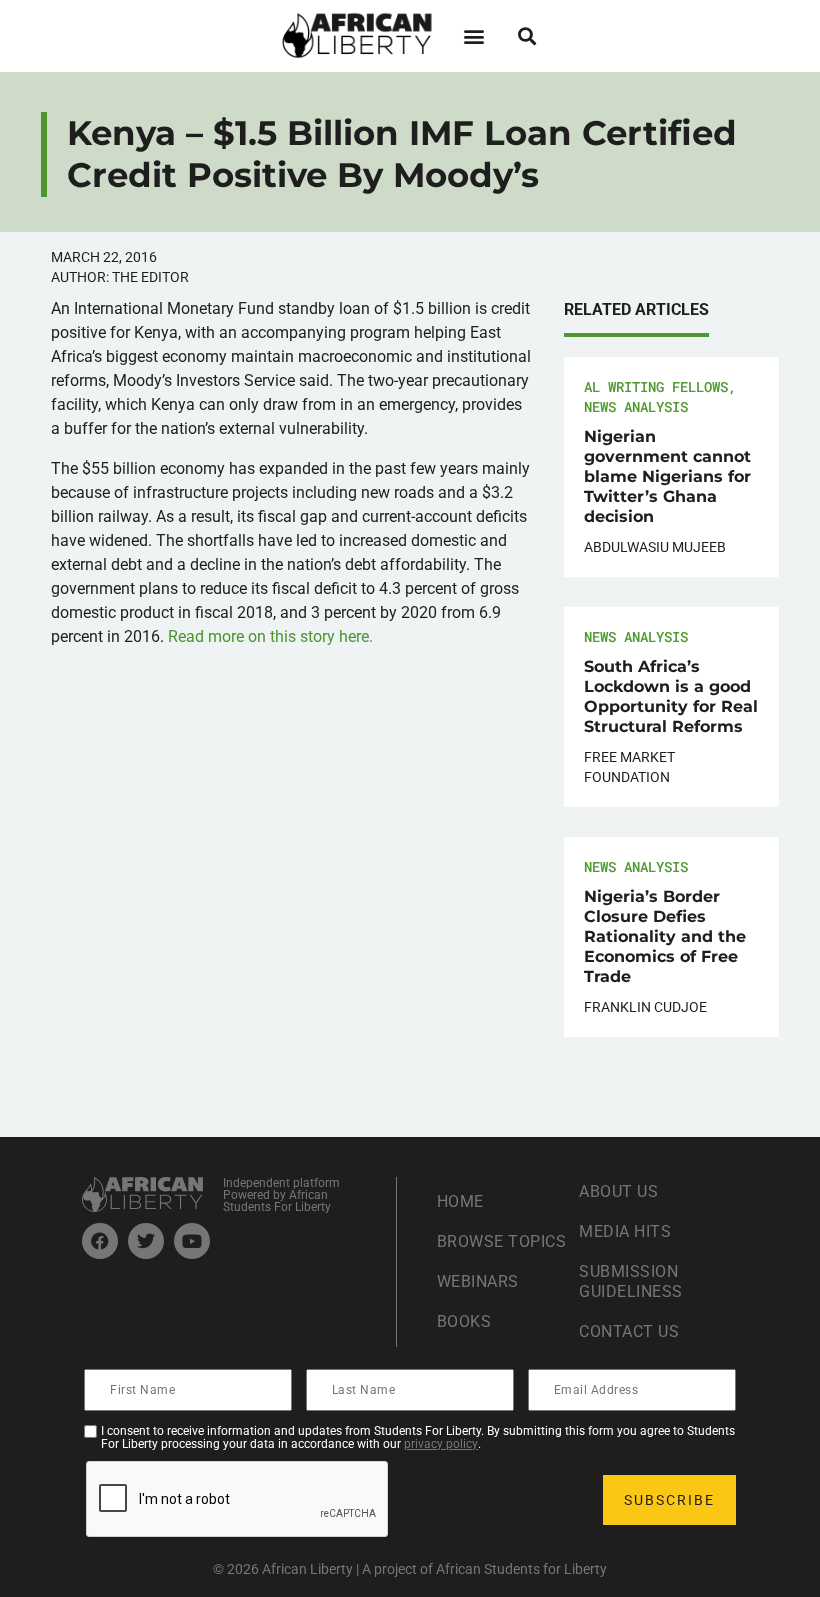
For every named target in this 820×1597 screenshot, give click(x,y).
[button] (473, 35)
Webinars (478, 1281)
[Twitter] (146, 1241)
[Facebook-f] (100, 1241)
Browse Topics (502, 1241)
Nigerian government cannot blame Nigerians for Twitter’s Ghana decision (667, 476)
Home (460, 1201)
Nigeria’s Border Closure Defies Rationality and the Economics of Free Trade (665, 936)
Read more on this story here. (270, 636)
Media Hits (625, 1231)
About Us (618, 1191)
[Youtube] (192, 1241)
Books (464, 1321)
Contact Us (629, 1331)
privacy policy (441, 1444)
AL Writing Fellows (656, 386)
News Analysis (636, 406)
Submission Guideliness (631, 1281)
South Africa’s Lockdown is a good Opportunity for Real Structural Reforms (671, 696)
